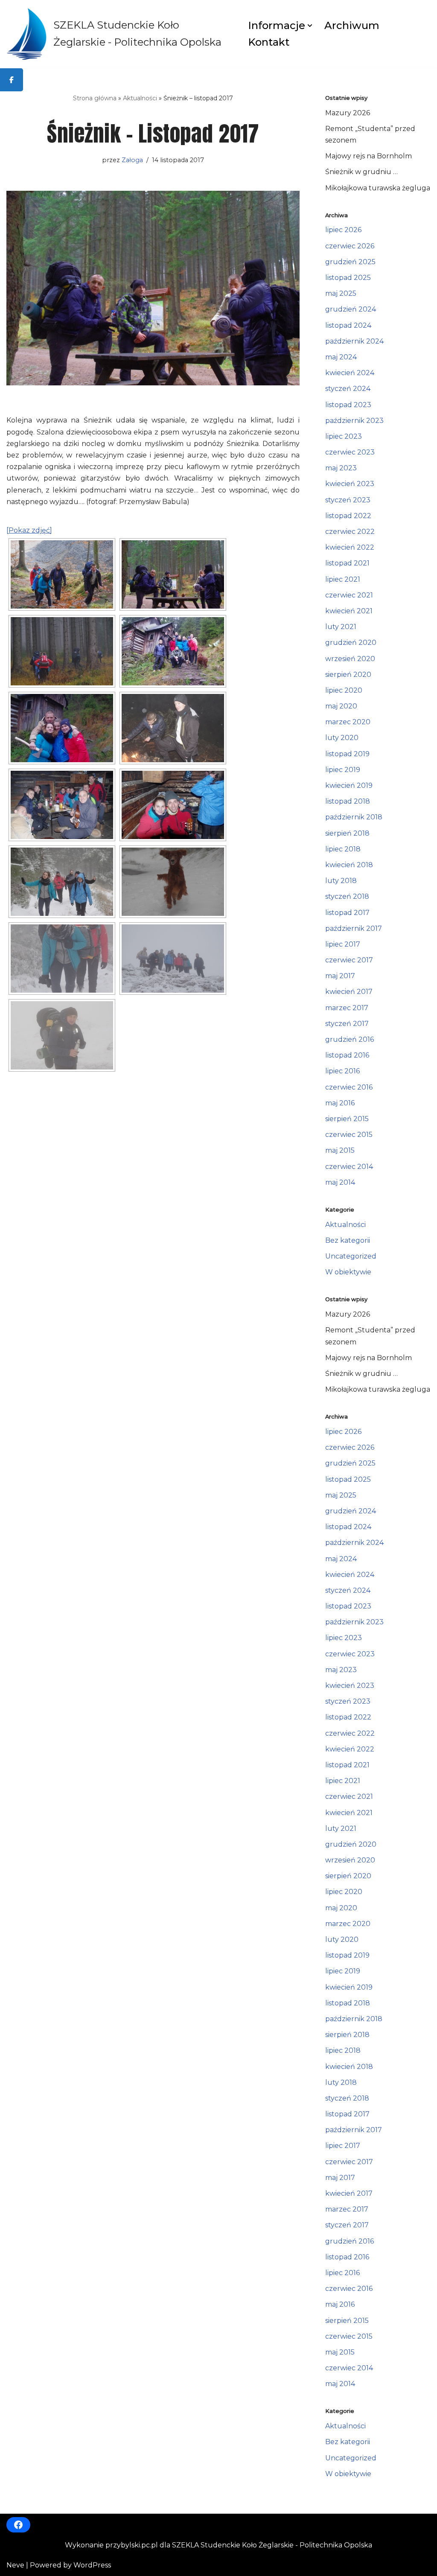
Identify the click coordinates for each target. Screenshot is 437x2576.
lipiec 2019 (343, 770)
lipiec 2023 (344, 436)
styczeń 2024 (348, 389)
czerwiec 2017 (349, 960)
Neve (15, 2565)
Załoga (132, 160)
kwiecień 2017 (349, 992)
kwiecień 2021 (349, 611)
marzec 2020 (348, 722)
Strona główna (95, 98)
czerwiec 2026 (350, 246)
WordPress (92, 2565)
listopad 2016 (347, 1055)
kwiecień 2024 (350, 373)
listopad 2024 (348, 325)
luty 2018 (341, 881)
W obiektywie (348, 1272)
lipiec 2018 (343, 849)
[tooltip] (12, 80)
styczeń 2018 (347, 896)
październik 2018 (354, 817)
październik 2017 (354, 928)
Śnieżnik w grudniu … (361, 172)
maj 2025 (341, 293)
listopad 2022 (348, 516)
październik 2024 (354, 341)
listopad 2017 (347, 913)
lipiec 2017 (343, 944)
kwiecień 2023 (350, 484)
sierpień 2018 (347, 833)
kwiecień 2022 (350, 547)
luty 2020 (342, 738)
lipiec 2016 (342, 1071)
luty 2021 (341, 627)
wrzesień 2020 (350, 659)
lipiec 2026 (343, 230)
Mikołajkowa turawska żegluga (378, 188)
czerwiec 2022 (350, 532)
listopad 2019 (347, 754)
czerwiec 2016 (349, 1087)
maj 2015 (340, 1150)
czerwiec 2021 (349, 595)
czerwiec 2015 (349, 1135)
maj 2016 (340, 1103)
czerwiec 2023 (350, 452)
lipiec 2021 (343, 579)
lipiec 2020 (344, 690)
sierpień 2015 (347, 1119)
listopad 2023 (348, 405)
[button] (310, 26)
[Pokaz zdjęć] (29, 530)
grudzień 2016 (350, 1039)
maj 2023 (341, 468)
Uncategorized (351, 1256)
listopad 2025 (348, 278)
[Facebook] (18, 2525)
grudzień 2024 (351, 309)
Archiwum (352, 25)
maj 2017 (340, 976)
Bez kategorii (348, 1240)
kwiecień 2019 (349, 785)
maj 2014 (340, 1182)
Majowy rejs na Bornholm (369, 156)
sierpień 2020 (348, 675)
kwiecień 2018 (349, 865)
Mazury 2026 (348, 113)
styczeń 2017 (347, 1024)
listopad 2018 (348, 801)
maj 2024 (341, 357)
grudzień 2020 (351, 643)
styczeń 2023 (348, 500)
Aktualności (140, 98)
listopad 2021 (347, 563)
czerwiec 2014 (349, 1167)
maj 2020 (341, 706)
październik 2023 (354, 421)
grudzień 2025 (350, 262)
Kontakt (269, 42)
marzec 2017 (347, 1008)
